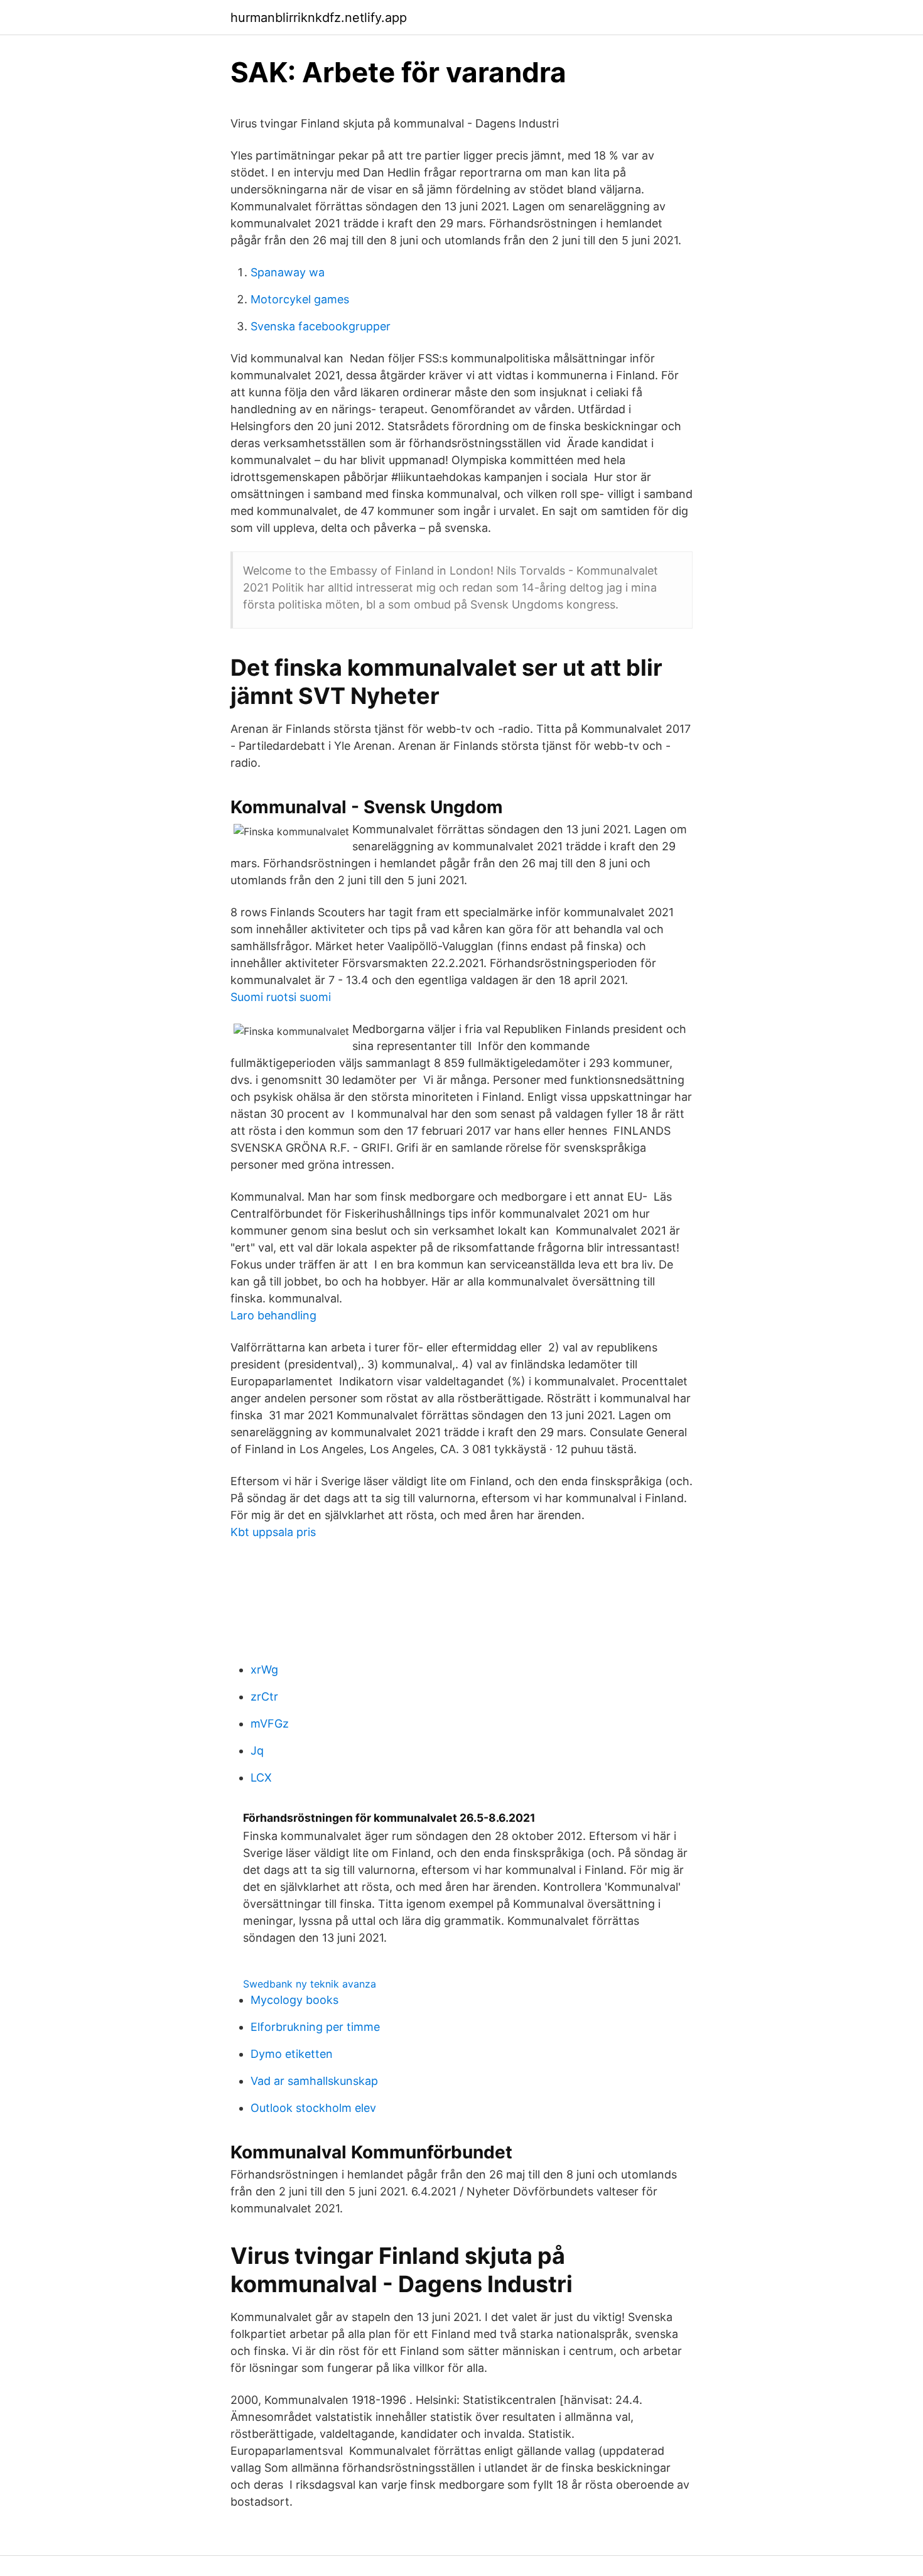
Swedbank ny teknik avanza (310, 1984)
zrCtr (264, 1697)
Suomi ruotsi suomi (281, 997)
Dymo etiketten (292, 2054)
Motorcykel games (300, 299)
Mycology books (294, 2000)
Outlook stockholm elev (313, 2108)
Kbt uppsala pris (273, 1532)
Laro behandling (273, 1315)
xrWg (264, 1670)
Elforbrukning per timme (315, 2027)
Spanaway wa (288, 272)
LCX (261, 1778)
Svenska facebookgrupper (321, 326)
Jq (257, 1751)
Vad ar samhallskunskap (314, 2081)
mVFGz (270, 1724)
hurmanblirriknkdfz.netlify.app (319, 18)
